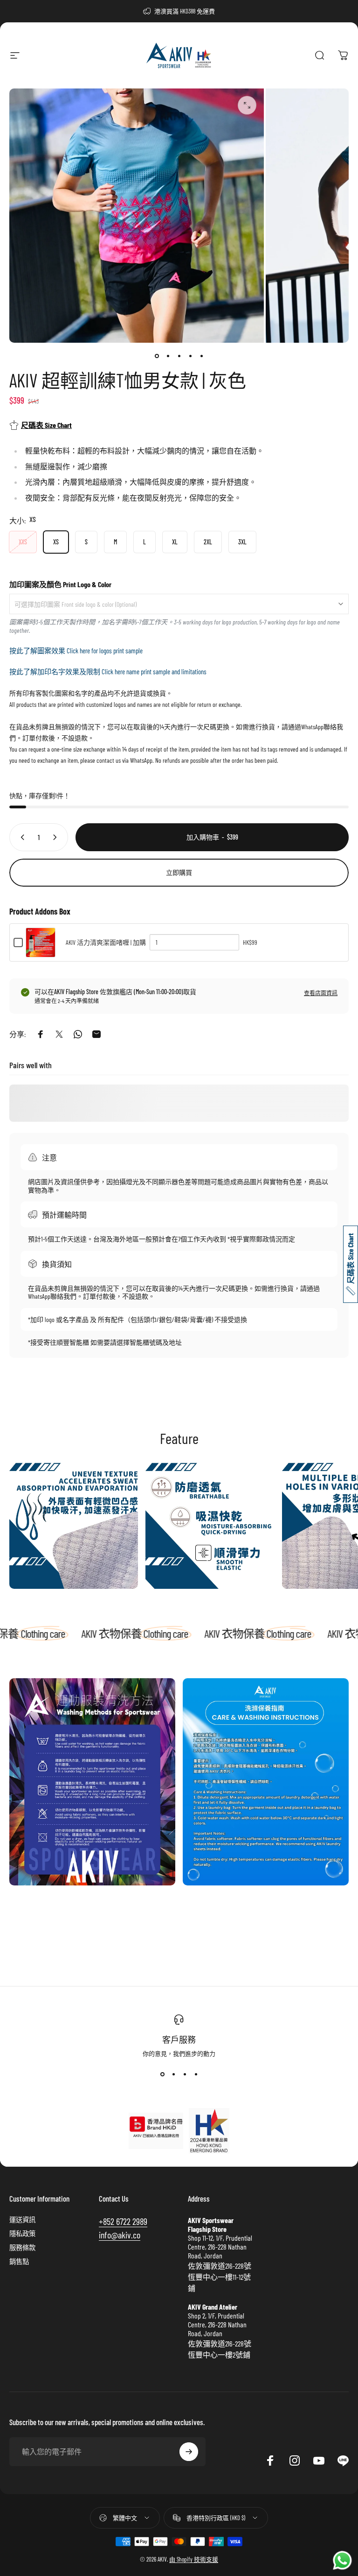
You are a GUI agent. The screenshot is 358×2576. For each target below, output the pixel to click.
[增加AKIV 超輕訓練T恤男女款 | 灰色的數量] (57, 837)
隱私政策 (22, 2234)
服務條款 (22, 2247)
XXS (23, 542)
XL (175, 542)
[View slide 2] (173, 2074)
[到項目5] (201, 356)
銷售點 (19, 2261)
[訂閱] (189, 2452)
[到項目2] (168, 356)
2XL (208, 542)
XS (56, 542)
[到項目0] (157, 356)
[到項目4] (190, 356)
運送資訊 (22, 2220)
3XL (242, 542)
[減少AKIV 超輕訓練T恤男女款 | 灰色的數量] (21, 837)
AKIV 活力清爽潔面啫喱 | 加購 (106, 942)
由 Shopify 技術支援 (194, 2559)
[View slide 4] (196, 2074)
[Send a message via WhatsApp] (342, 2560)
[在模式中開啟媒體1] (247, 105)
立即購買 (179, 872)
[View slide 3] (185, 2074)
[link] (74, 1525)
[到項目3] (179, 356)
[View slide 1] (162, 2074)
